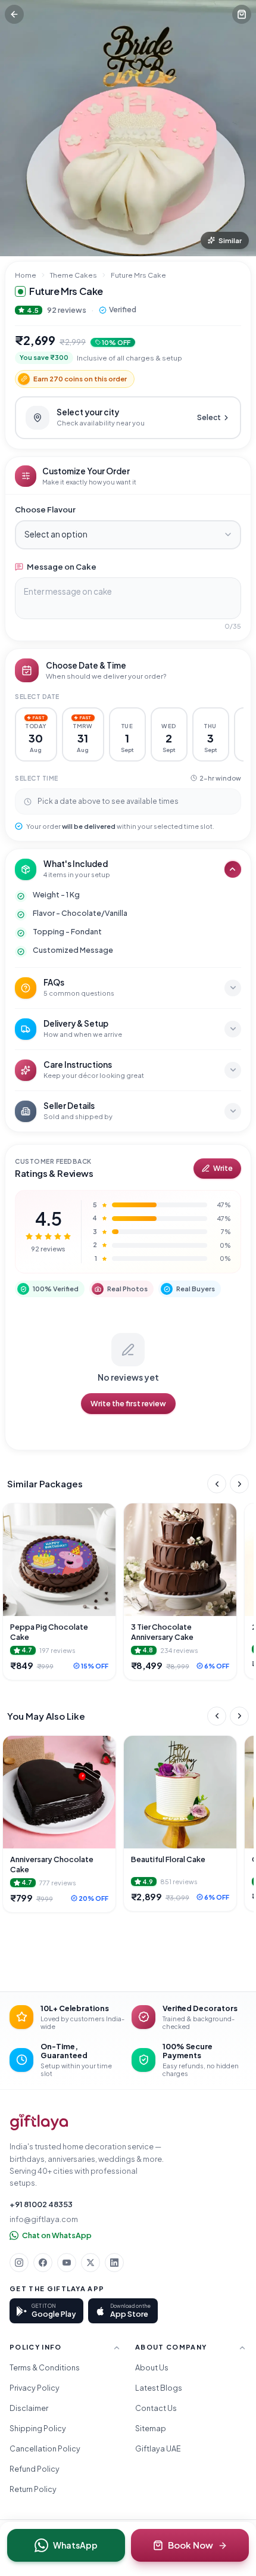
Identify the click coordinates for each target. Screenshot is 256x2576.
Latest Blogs (159, 2388)
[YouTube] (67, 2263)
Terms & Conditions (45, 2367)
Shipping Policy (38, 2428)
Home (26, 275)
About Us (152, 2367)
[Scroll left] (217, 1484)
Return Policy (33, 2489)
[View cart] (242, 14)
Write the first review (128, 1403)
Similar (230, 240)
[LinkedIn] (114, 2263)
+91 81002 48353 (41, 2204)
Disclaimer (29, 2408)
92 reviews (67, 310)
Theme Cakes (74, 275)
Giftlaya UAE (158, 2448)
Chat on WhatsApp (57, 2235)
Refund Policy (35, 2469)
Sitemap (151, 2428)
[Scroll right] (239, 1484)
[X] (90, 2263)
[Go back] (14, 14)
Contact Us (156, 2408)
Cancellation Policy (45, 2448)
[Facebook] (43, 2263)
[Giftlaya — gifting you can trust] (39, 2122)
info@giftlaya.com (44, 2219)
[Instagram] (19, 2263)
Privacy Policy (35, 2388)
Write (223, 1168)
